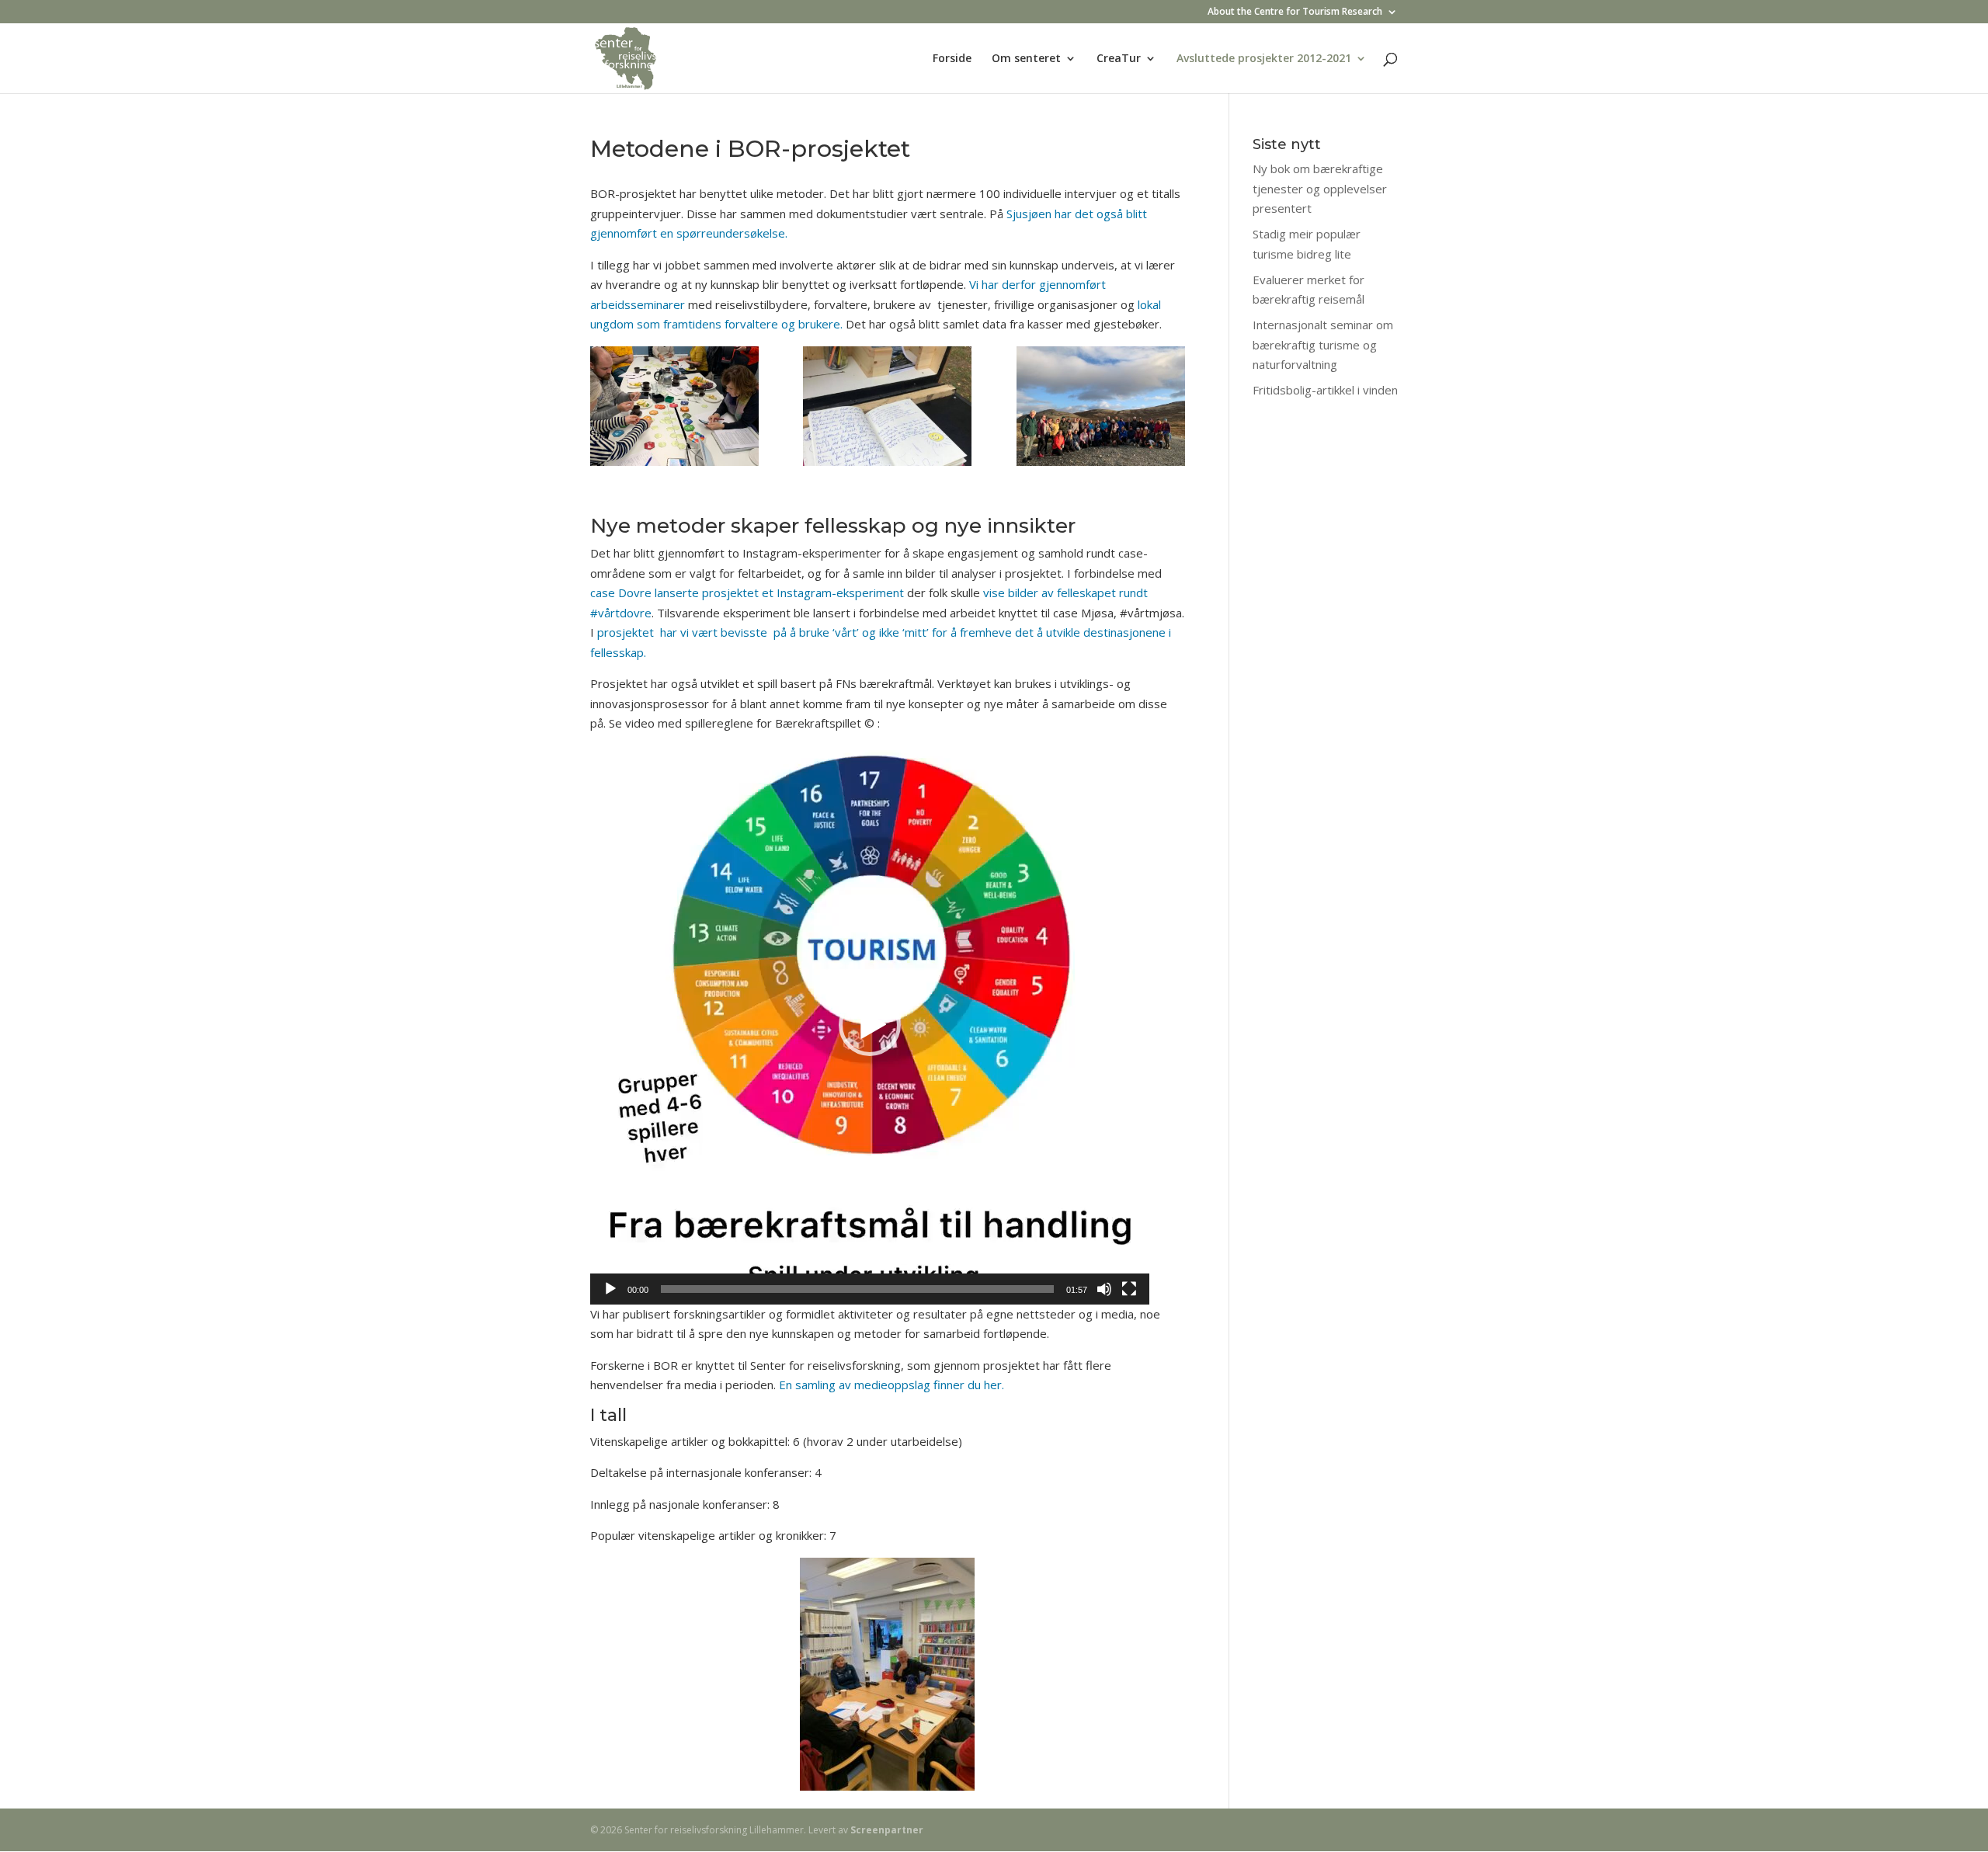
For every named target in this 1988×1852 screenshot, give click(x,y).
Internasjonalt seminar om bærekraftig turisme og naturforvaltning (1323, 344)
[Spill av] (610, 1289)
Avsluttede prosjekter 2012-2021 (1264, 59)
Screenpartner (887, 1830)
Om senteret (1026, 59)
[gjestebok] (887, 409)
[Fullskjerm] (1129, 1289)
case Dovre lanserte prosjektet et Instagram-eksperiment (747, 592)
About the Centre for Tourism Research (1295, 12)
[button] (870, 1025)
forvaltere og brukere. (785, 324)
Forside (952, 59)
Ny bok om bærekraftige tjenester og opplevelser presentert (1320, 188)
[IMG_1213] (674, 409)
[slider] (857, 1289)
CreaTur (1119, 59)
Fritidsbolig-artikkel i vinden (1325, 390)
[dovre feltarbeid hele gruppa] (1101, 409)
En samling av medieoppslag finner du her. (891, 1385)
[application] (870, 1025)
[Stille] (1104, 1289)
